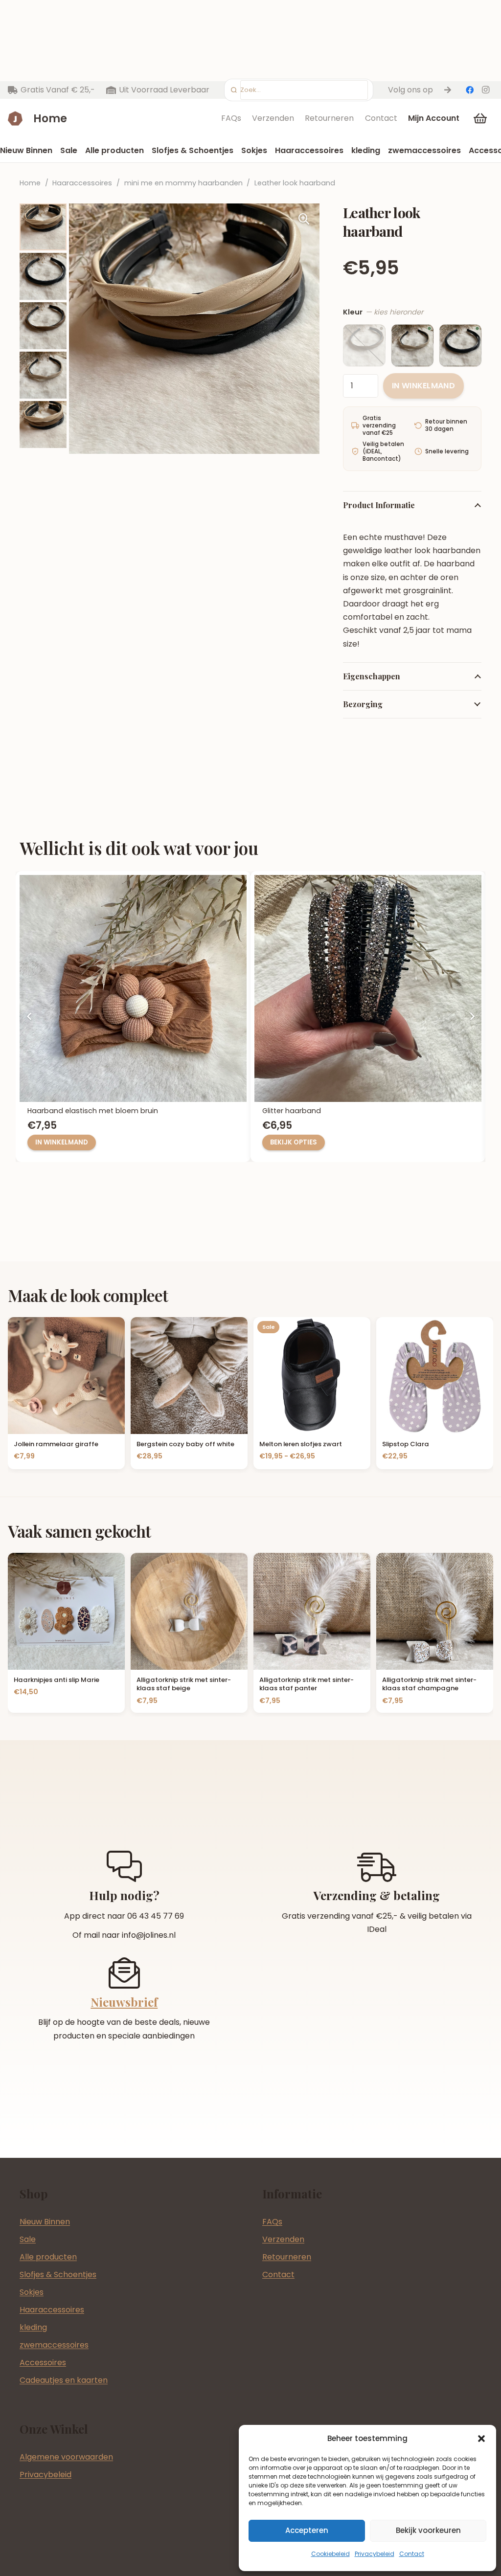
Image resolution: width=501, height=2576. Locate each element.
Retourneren (329, 118)
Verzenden (273, 118)
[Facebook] (470, 90)
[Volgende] (472, 1017)
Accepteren (307, 2530)
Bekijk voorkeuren (428, 2530)
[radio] (364, 345)
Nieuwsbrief (124, 2002)
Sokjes (32, 2292)
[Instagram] (485, 90)
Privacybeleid (375, 2554)
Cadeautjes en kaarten (64, 2380)
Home (30, 183)
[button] (481, 2439)
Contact (412, 2554)
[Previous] (29, 1017)
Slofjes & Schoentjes (58, 2274)
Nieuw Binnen (45, 2222)
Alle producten (48, 2257)
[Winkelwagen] (480, 118)
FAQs (231, 118)
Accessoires (43, 2363)
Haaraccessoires (82, 183)
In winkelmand (423, 386)
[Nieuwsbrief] (124, 1973)
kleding (33, 2327)
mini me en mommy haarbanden (183, 183)
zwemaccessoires (54, 2345)
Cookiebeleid (330, 2554)
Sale (28, 2239)
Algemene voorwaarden (66, 2457)
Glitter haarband (57, 1111)
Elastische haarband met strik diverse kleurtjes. (345, 1111)
